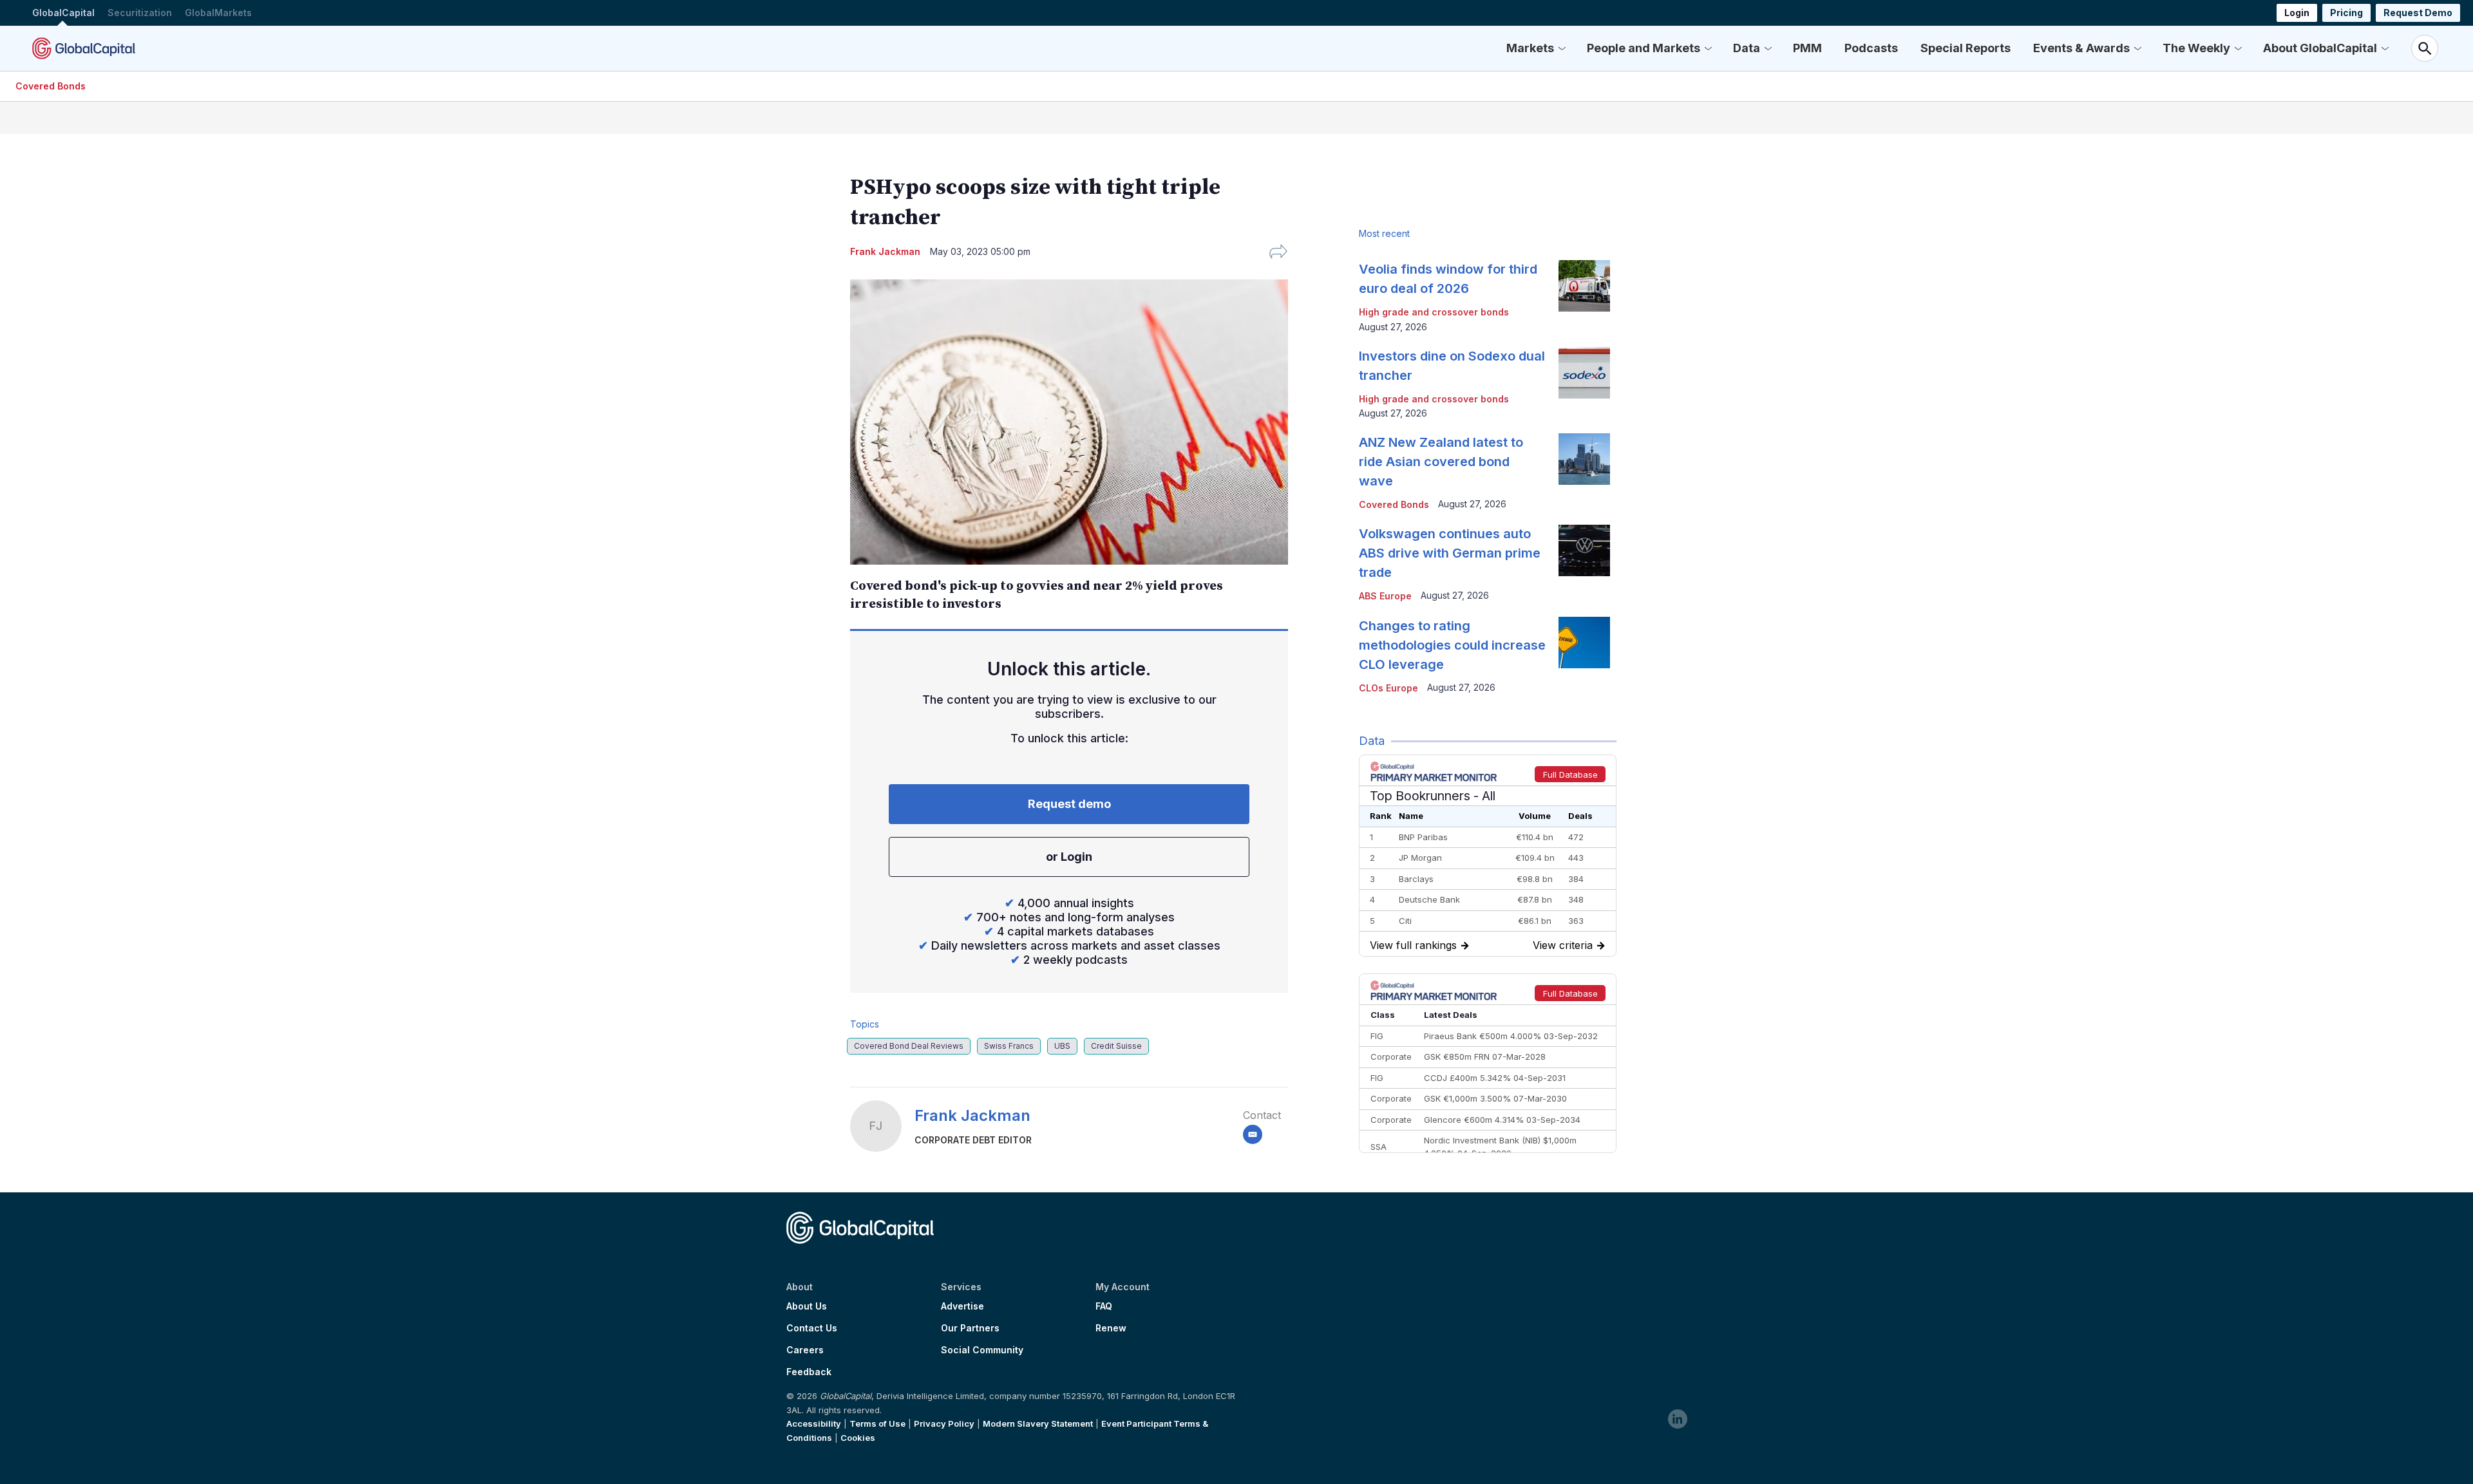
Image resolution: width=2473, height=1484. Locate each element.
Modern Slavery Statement (1038, 1423)
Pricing (2346, 13)
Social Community (982, 1350)
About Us (807, 1306)
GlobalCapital (63, 13)
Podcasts (1871, 48)
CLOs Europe (1388, 688)
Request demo (1069, 804)
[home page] (84, 48)
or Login (1069, 857)
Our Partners (970, 1328)
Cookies (858, 1438)
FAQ (1104, 1306)
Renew (1111, 1328)
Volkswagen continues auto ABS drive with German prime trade (1450, 553)
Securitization (140, 13)
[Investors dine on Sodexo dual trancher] (1584, 373)
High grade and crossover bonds (1434, 312)
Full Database (1570, 775)
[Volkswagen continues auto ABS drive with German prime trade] (1584, 550)
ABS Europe (1385, 596)
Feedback (809, 1372)
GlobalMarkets (218, 13)
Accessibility (814, 1423)
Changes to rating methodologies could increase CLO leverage (1452, 645)
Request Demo (2418, 13)
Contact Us (812, 1328)
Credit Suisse (1116, 1046)
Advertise (962, 1306)
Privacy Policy (944, 1423)
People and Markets (1644, 48)
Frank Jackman (972, 1115)
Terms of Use (877, 1423)
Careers (805, 1350)
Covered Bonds (51, 86)
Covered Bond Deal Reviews (909, 1046)
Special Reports (1966, 48)
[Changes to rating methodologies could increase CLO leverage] (1584, 643)
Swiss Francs (1009, 1046)
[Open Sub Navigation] (1562, 48)
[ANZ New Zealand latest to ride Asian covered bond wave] (1584, 459)
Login (2297, 13)
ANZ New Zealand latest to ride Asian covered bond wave (1441, 462)
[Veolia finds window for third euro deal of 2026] (1584, 286)
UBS (1062, 1046)
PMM (1807, 48)
